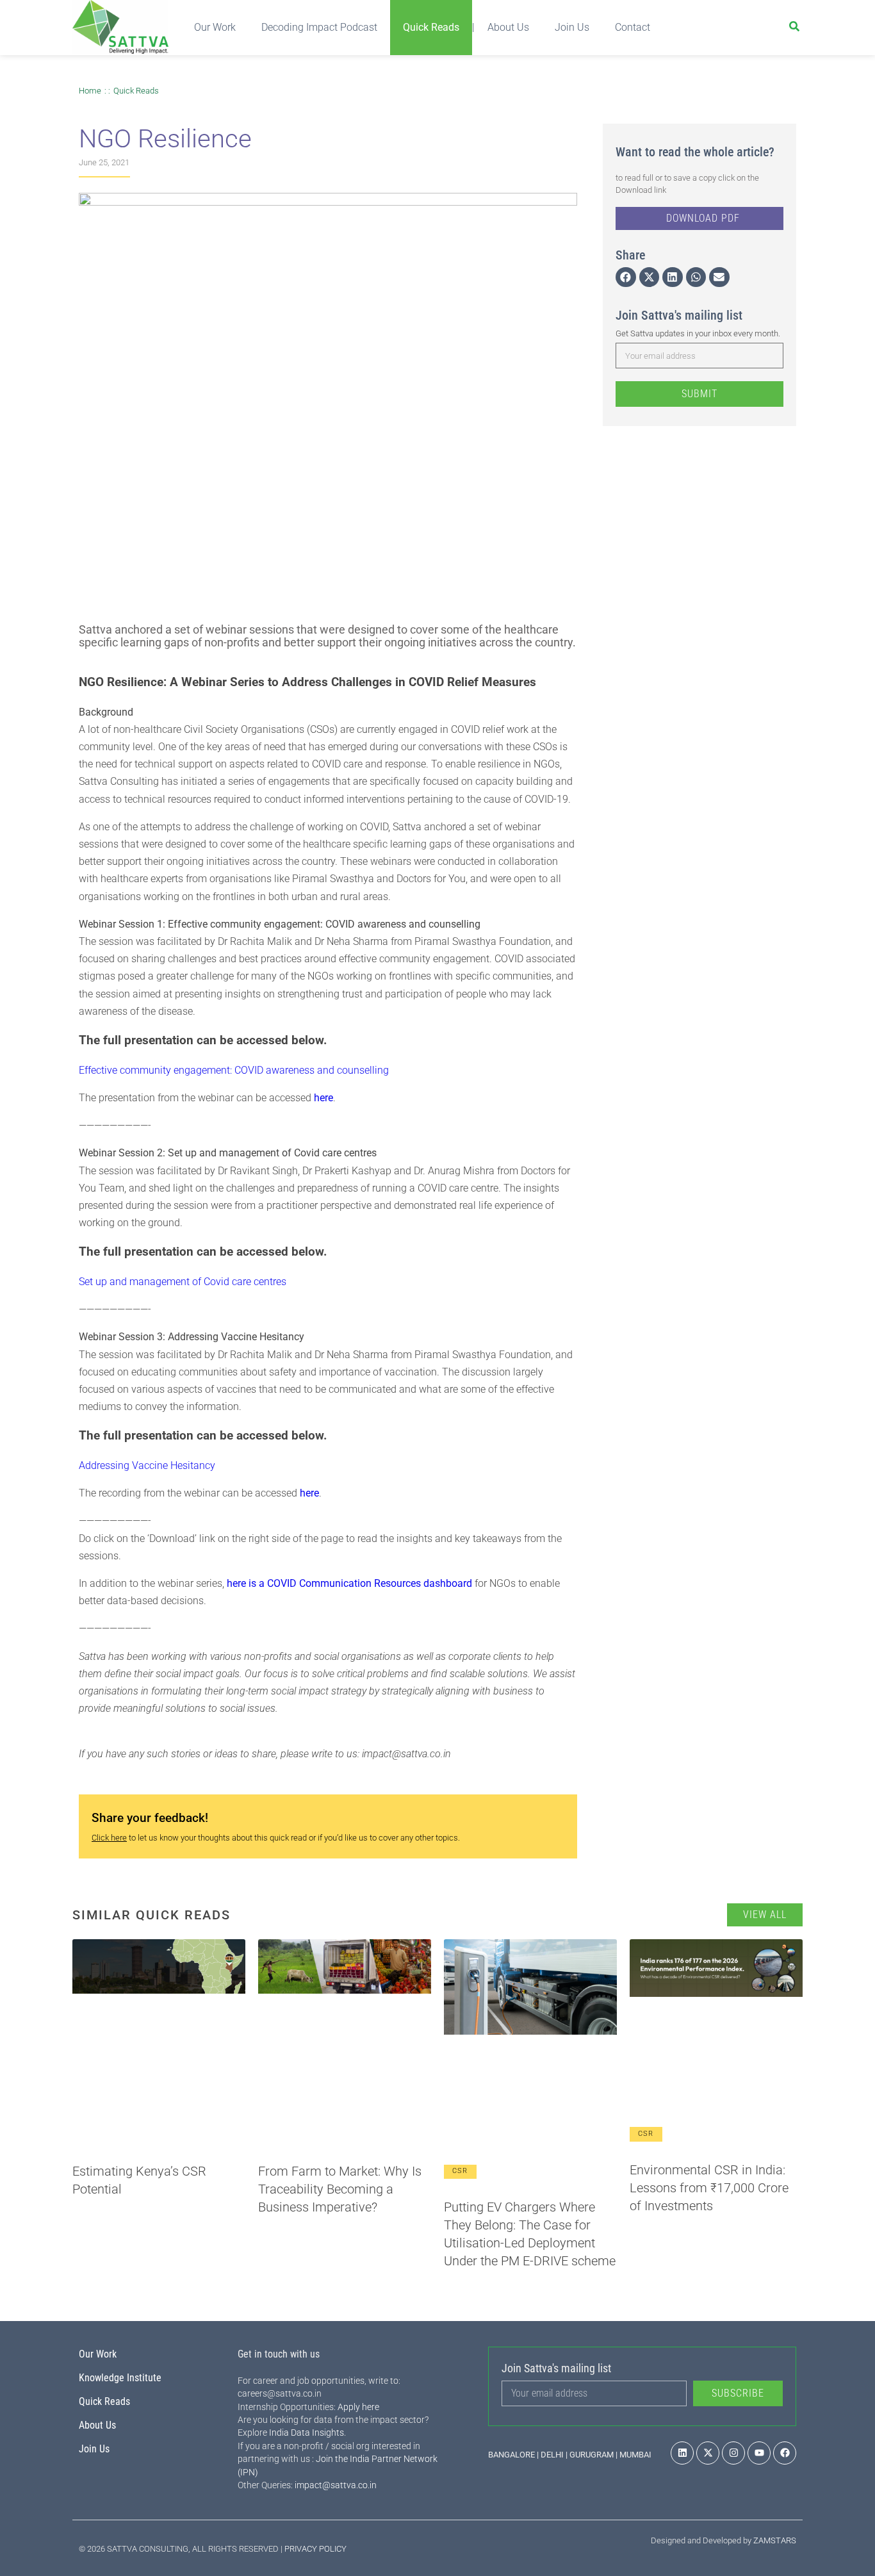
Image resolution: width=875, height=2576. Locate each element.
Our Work (215, 27)
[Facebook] (785, 2453)
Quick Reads (431, 27)
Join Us (572, 27)
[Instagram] (733, 2453)
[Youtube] (759, 2453)
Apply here (358, 2407)
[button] (626, 277)
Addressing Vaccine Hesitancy (147, 1465)
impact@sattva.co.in (336, 2485)
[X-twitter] (708, 2453)
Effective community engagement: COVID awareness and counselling (234, 1070)
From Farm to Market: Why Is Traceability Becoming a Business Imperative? (340, 2189)
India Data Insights (307, 2432)
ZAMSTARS (775, 2540)
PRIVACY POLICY (315, 2549)
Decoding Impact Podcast (319, 27)
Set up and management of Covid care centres (183, 1282)
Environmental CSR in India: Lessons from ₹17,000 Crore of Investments (709, 2188)
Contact (633, 27)
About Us (508, 27)
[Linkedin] (682, 2453)
